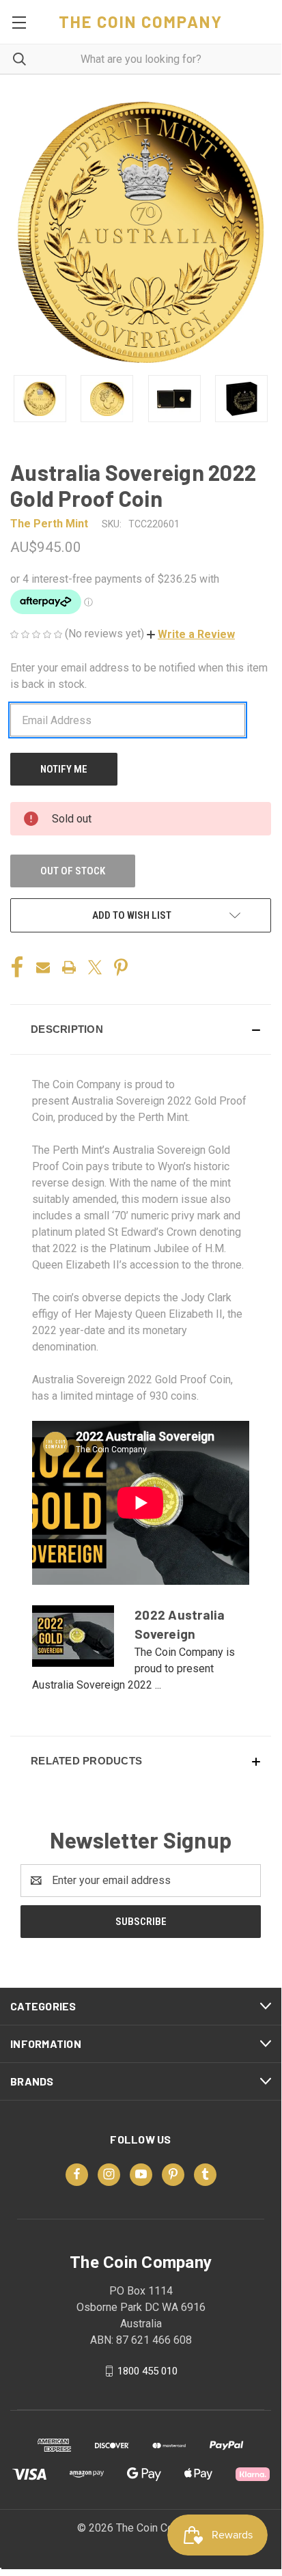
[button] (191, 634)
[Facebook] (17, 967)
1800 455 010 (147, 2370)
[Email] (43, 967)
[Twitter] (95, 967)
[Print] (69, 967)
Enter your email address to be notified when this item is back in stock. (139, 676)
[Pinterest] (121, 967)
